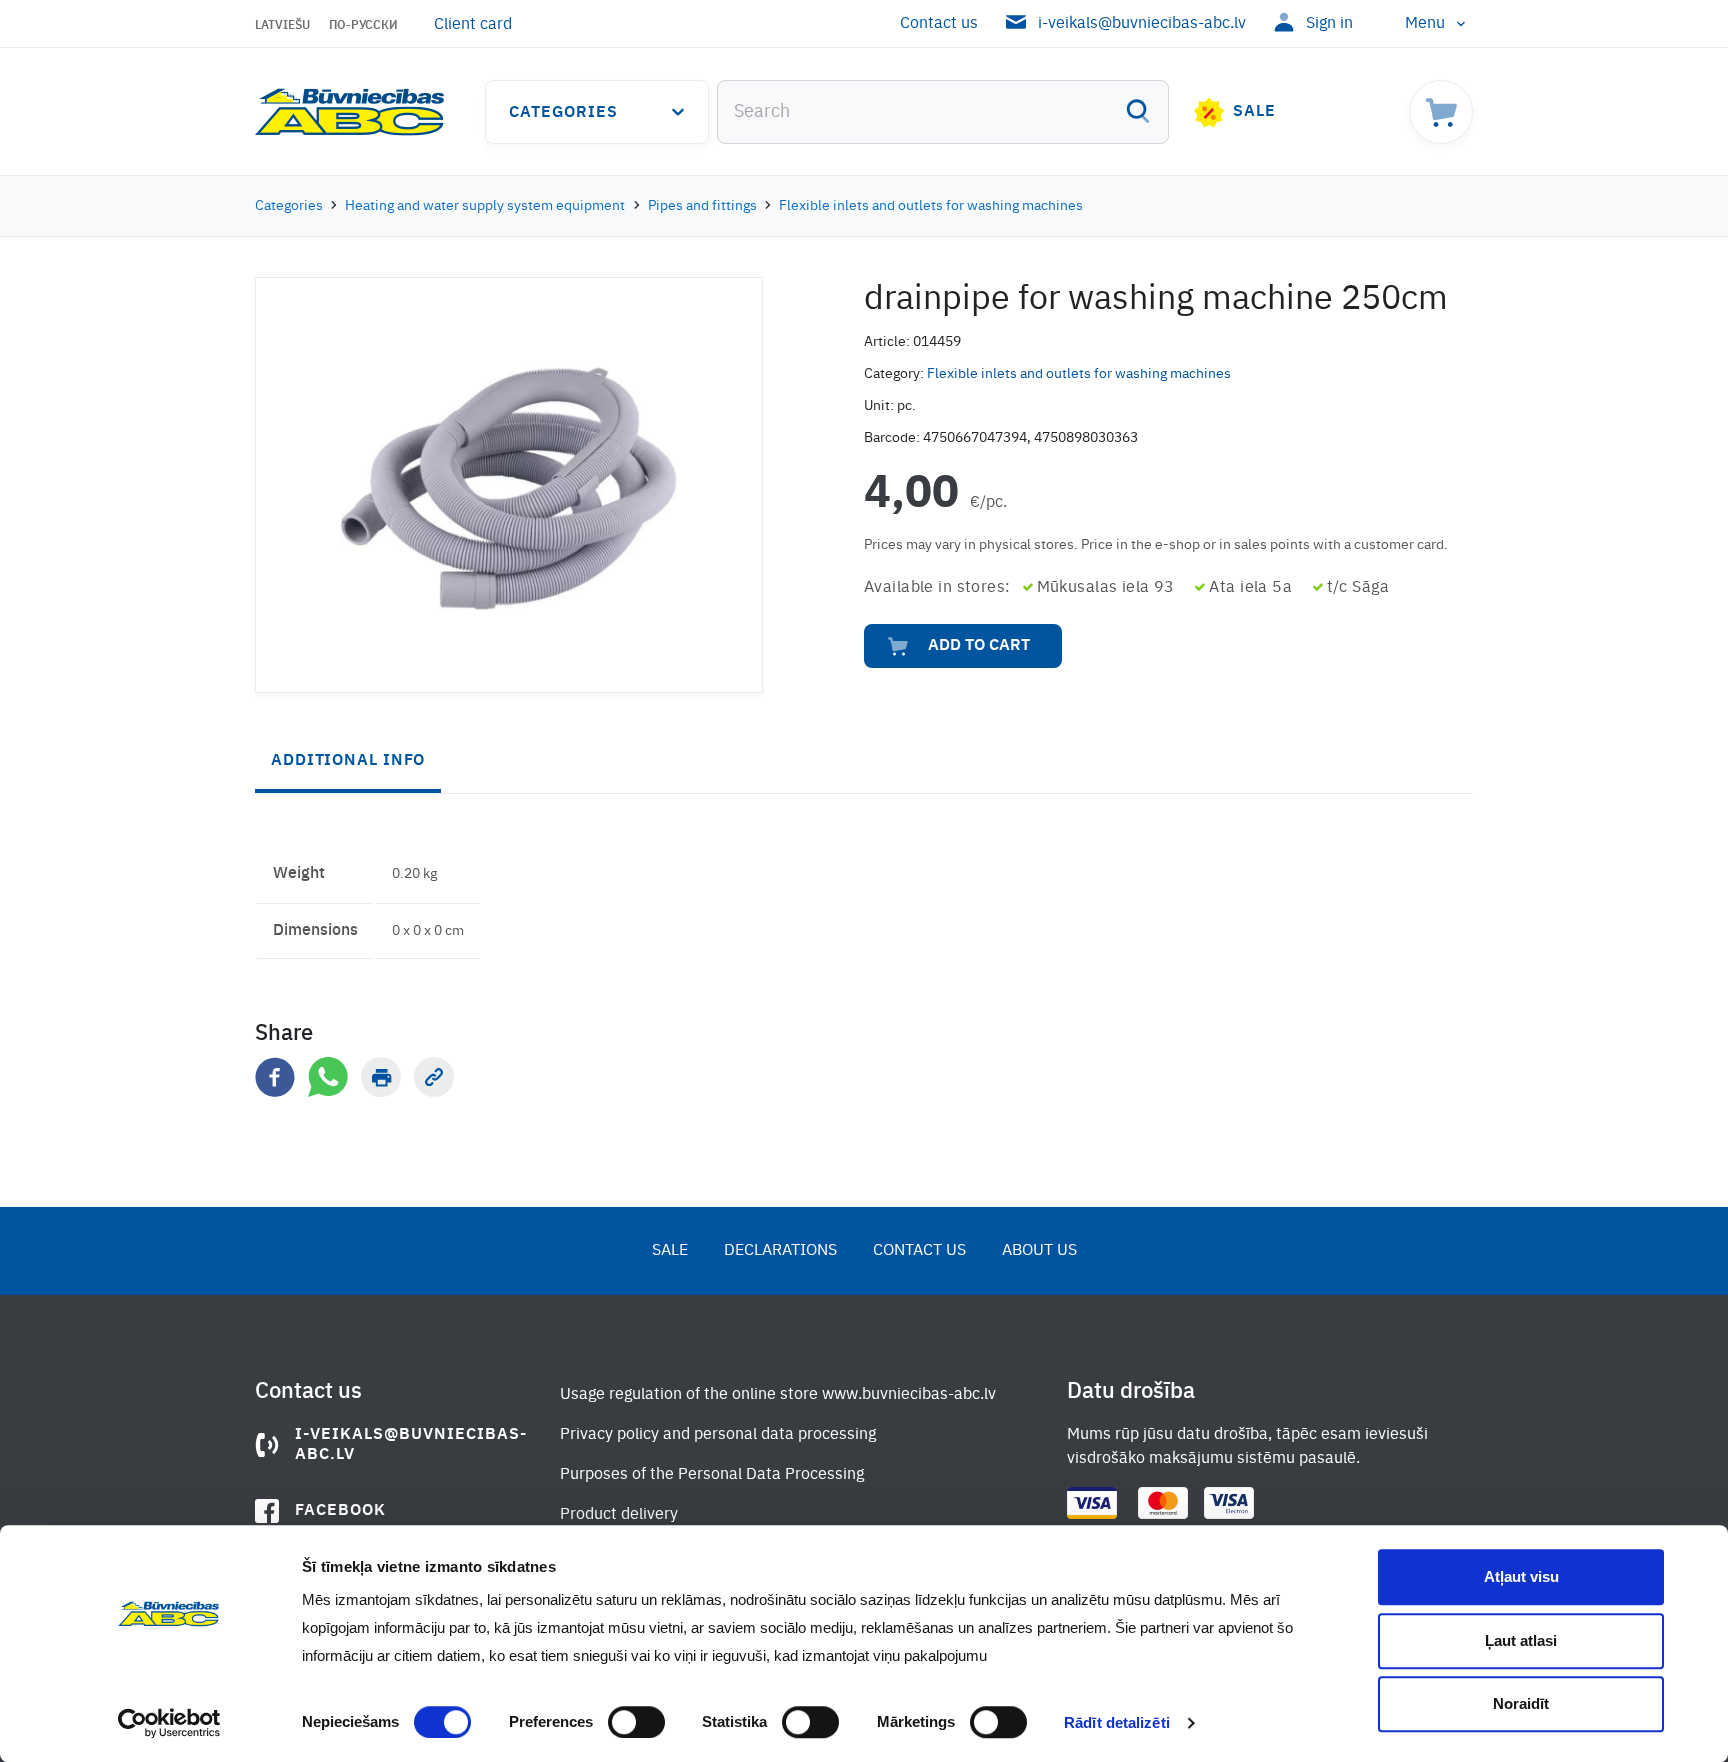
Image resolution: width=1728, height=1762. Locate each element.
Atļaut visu (1521, 1576)
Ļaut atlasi (1521, 1640)
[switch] (636, 1722)
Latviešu (282, 26)
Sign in (1329, 24)
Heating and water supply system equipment (485, 206)
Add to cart (979, 646)
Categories (563, 113)
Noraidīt (1521, 1703)
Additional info (348, 761)
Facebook (340, 1511)
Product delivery (619, 1515)
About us (1039, 1251)
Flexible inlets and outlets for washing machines (931, 206)
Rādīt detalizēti (1117, 1722)
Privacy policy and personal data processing (718, 1435)
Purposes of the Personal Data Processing (712, 1475)
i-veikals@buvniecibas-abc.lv (1142, 24)
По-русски (363, 26)
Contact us (939, 24)
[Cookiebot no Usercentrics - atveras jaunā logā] (169, 1723)
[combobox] (943, 112)
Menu (1425, 24)
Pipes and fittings (702, 206)
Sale (1254, 112)
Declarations (780, 1251)
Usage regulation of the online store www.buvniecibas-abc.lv (778, 1395)
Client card (473, 25)
